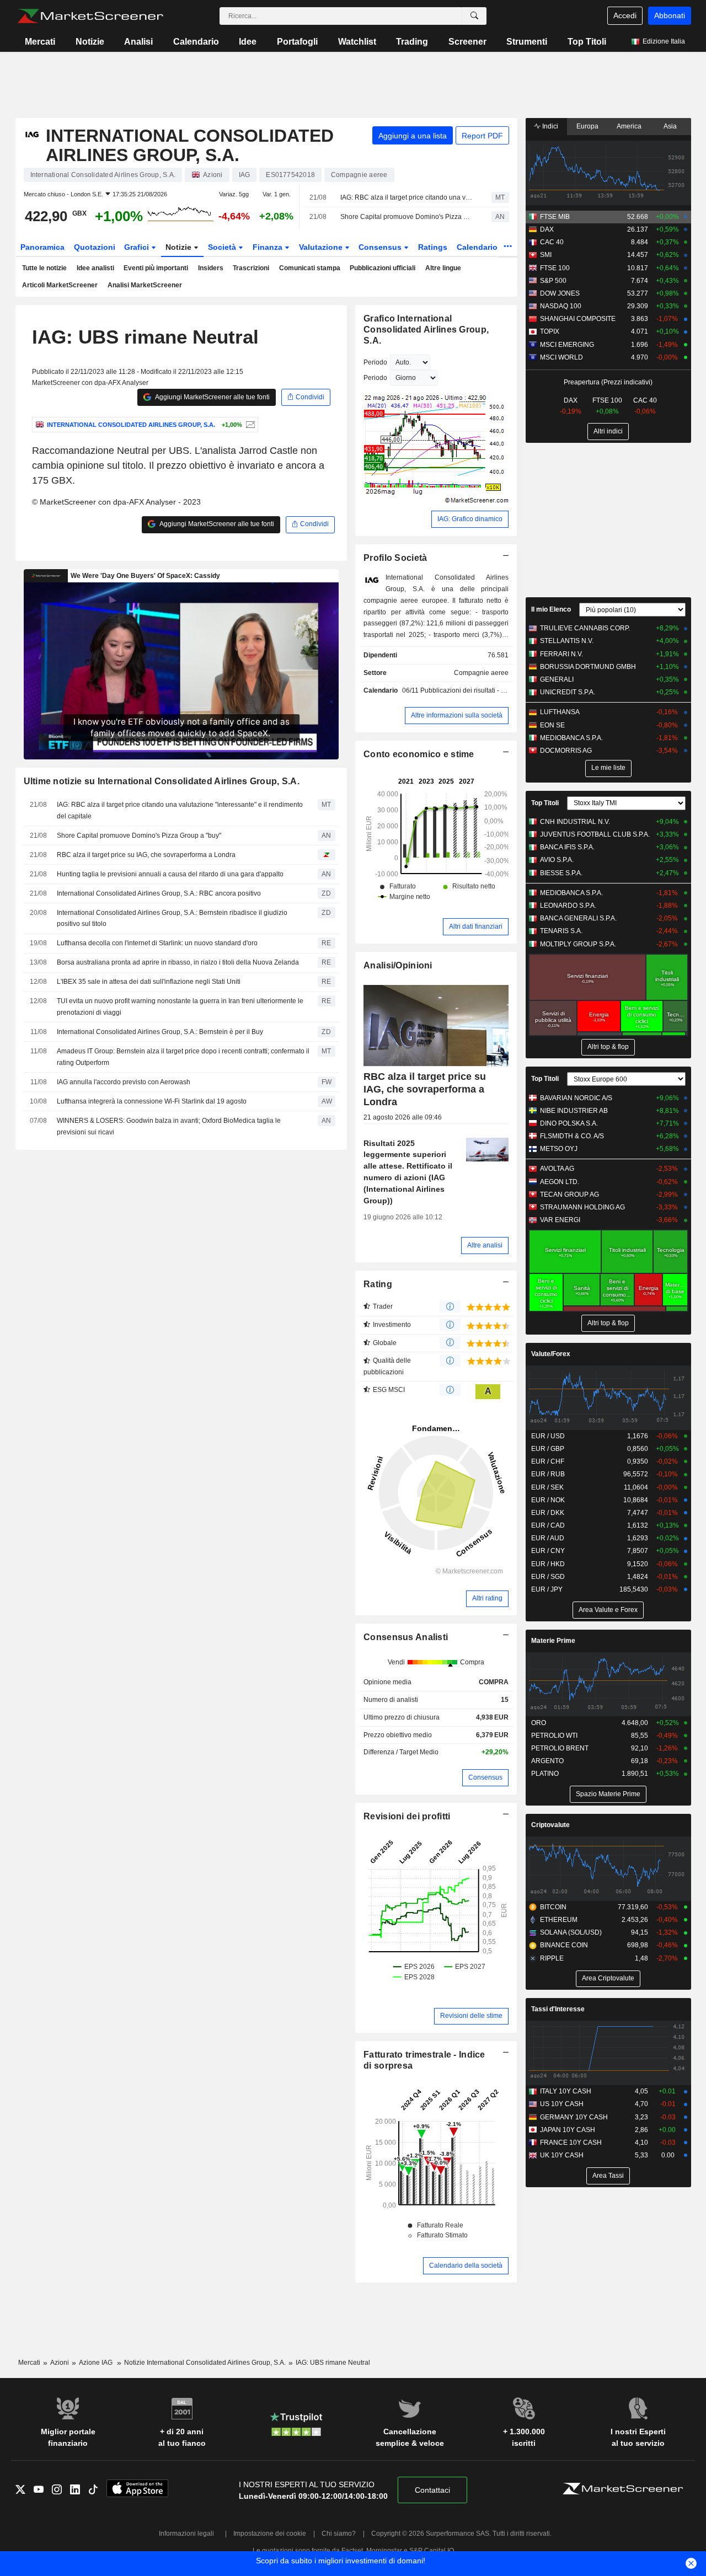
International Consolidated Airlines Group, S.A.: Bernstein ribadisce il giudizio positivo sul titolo (172, 919)
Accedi (625, 15)
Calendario (196, 42)
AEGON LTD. (560, 1182)
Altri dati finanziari (476, 926)
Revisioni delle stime (471, 2016)
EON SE (552, 725)
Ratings (433, 247)
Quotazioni (95, 247)
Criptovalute (550, 1825)
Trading (412, 42)
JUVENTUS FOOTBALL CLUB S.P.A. (595, 834)
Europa (587, 126)
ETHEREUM (559, 1920)
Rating (378, 1284)
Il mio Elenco (551, 609)
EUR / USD (548, 1436)
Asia (670, 126)
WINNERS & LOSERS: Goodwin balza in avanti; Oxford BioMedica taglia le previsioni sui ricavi (169, 1126)
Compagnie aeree (481, 673)
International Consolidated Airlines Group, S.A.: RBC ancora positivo (159, 893)
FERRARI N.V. (561, 654)
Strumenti (527, 42)
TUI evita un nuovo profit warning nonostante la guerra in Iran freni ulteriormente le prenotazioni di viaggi (180, 1007)
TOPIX (550, 331)
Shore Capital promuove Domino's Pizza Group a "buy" (406, 217)
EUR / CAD (548, 1525)
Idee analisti (95, 268)
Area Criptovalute (608, 1978)
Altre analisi (485, 1245)
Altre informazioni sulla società (457, 715)
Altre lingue (443, 268)
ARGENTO (547, 1761)
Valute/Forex (551, 1354)
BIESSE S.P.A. (561, 873)
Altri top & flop (608, 1047)
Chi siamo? (339, 2534)
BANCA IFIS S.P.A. (567, 847)
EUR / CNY (548, 1551)
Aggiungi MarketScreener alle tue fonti (212, 397)
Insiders (211, 268)
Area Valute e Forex (608, 1610)
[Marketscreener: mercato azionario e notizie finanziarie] (90, 16)
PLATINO (545, 1774)
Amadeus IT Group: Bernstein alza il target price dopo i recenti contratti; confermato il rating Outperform (183, 1057)
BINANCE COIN (564, 1945)
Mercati (40, 42)
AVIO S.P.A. (557, 860)
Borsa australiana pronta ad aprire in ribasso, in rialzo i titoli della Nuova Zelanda (178, 962)
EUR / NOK (548, 1500)
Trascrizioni (251, 268)
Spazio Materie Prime (608, 1794)
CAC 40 (552, 242)
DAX (547, 229)
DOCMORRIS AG (566, 751)
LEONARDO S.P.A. (568, 906)
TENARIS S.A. (561, 931)
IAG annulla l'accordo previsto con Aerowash (124, 1082)
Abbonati (670, 15)
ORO (539, 1723)
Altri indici (608, 431)
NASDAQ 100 (561, 306)
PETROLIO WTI (554, 1736)
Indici (549, 126)
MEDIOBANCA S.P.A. (571, 738)
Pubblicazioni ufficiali (383, 268)
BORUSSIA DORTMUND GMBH (588, 667)
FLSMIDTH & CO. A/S (572, 1136)
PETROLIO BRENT (560, 1748)
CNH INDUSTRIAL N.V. (575, 822)
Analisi (138, 42)
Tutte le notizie (44, 268)
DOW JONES (560, 293)
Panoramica (42, 247)
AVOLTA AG (557, 1169)
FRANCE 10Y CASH (571, 2143)
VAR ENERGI (560, 1220)
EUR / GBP (548, 1449)
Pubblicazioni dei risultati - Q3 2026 (474, 690)
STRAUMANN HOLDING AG (582, 1207)
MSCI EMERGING (567, 345)
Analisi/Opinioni (398, 965)
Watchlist (357, 42)
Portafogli (297, 42)
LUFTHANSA (560, 712)
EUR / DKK (548, 1513)
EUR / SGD (548, 1577)
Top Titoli (587, 42)
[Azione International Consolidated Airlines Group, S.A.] (249, 425)
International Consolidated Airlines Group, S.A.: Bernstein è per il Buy (160, 1032)
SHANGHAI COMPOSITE (578, 319)
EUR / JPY (547, 1589)
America (629, 126)
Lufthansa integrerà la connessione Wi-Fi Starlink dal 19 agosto (152, 1101)
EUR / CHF (548, 1461)
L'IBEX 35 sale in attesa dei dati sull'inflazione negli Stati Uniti (149, 982)
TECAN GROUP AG (569, 1195)
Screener (467, 42)
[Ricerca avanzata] (474, 16)
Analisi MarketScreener (145, 285)
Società (223, 247)
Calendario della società (466, 2266)
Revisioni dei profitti (407, 1816)
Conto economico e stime (419, 754)
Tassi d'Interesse (558, 2009)
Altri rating (487, 1598)
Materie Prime (553, 1641)
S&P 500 (553, 281)
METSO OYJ (559, 1149)
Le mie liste (608, 768)
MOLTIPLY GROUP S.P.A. (578, 944)
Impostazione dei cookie (270, 2534)
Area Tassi (608, 2176)
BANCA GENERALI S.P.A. (578, 918)
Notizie (90, 42)
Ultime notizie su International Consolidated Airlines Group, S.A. (162, 781)
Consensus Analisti (406, 1637)
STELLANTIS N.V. (567, 641)
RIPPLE (552, 1958)
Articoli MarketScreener (60, 285)
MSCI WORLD (561, 357)
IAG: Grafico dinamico (470, 519)
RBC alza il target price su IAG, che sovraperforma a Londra (146, 855)
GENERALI (557, 679)
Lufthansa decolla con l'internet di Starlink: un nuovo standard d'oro (157, 943)
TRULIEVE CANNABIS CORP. (585, 628)
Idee (248, 42)
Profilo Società (395, 558)
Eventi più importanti (156, 268)
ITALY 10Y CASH (566, 2091)
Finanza (269, 247)
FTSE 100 (555, 268)
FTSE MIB (555, 217)
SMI (546, 255)
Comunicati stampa (310, 268)
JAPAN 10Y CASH (568, 2130)
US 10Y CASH (562, 2104)
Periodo (375, 362)
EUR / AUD (548, 1538)
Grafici (138, 247)
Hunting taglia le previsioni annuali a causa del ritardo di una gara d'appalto (170, 874)
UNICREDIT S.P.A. (568, 692)
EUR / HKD (548, 1564)
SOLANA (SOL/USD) (571, 1932)
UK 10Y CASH (562, 2155)
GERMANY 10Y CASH (574, 2117)
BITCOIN (553, 1907)
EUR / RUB (548, 1474)
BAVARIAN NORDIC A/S (576, 1098)
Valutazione (322, 247)
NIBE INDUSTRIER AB (574, 1111)
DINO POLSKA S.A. (569, 1123)
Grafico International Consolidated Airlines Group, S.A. (426, 330)
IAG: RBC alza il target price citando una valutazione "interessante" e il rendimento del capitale (406, 197)
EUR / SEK (547, 1487)
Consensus (381, 247)
